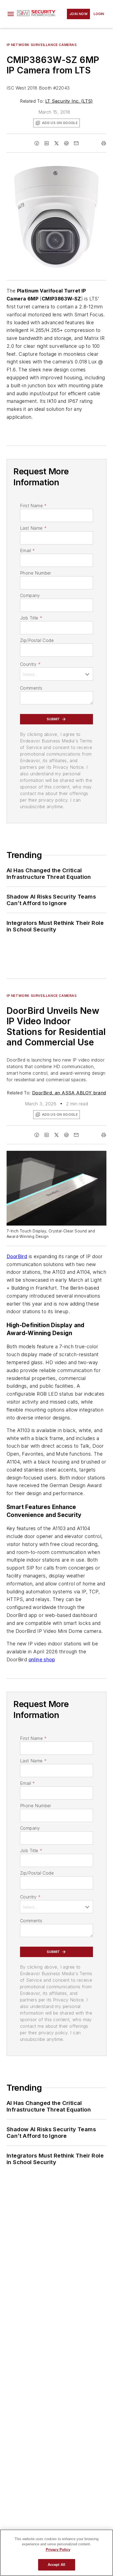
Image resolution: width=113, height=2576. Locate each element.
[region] (56, 2553)
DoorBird (17, 1256)
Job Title (31, 618)
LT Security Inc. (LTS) (69, 101)
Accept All (56, 2565)
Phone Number (36, 573)
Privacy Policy (58, 2550)
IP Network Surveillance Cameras (42, 45)
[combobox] (56, 674)
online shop (42, 1660)
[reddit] (66, 143)
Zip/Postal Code (37, 640)
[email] (76, 143)
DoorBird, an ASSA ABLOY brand (69, 1093)
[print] (104, 143)
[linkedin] (47, 143)
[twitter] (56, 143)
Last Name (33, 528)
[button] (11, 14)
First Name (33, 506)
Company (30, 595)
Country (30, 664)
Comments (31, 688)
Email (27, 550)
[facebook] (37, 143)
